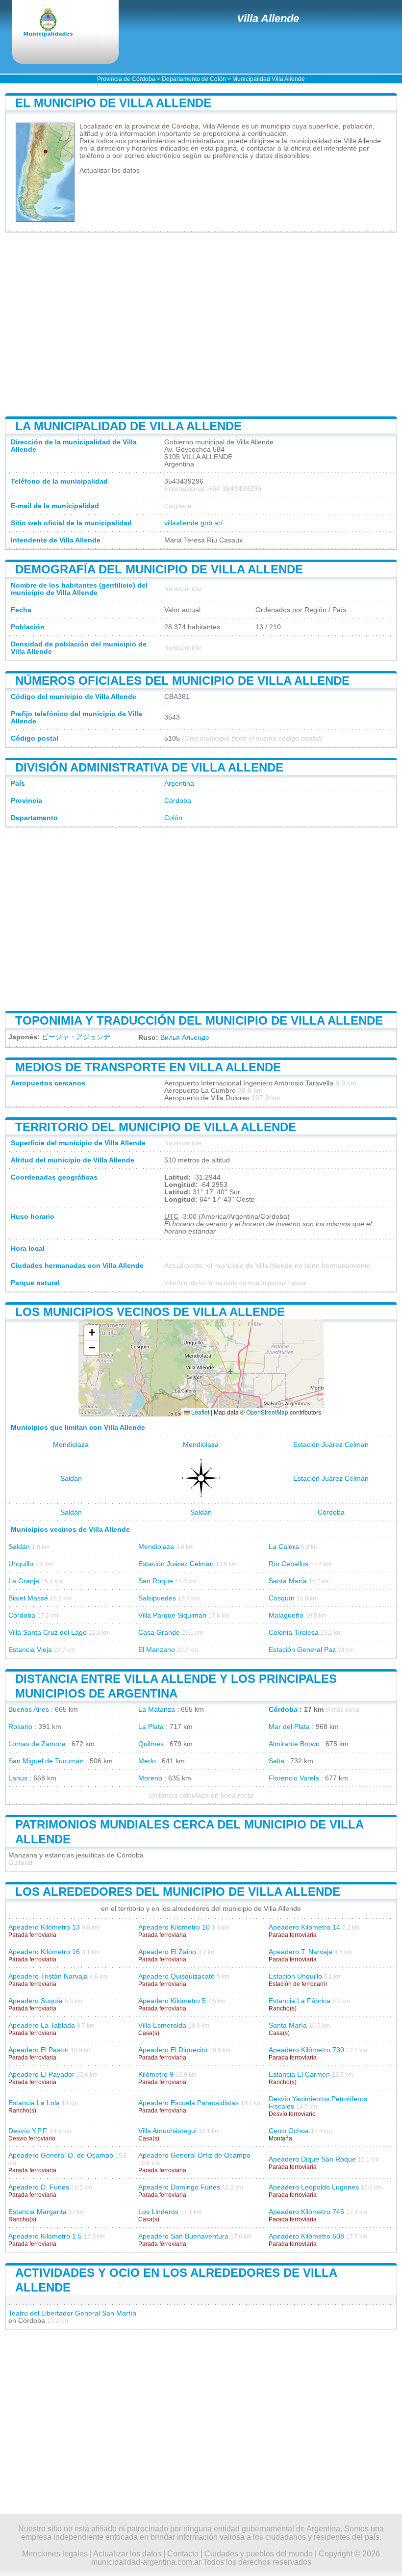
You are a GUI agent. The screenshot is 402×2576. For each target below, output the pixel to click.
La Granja (24, 1581)
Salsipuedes (157, 1598)
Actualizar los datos (110, 170)
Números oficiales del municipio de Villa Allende (182, 681)
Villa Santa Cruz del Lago (48, 1633)
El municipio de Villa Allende (113, 103)
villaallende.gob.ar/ (193, 523)
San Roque (156, 1581)
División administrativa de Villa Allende (149, 767)
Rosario (20, 1727)
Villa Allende (268, 18)
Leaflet (200, 1412)
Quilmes (151, 1744)
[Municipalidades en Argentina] (56, 23)
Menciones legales (55, 2554)
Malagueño (286, 1615)
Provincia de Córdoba (126, 79)
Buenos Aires (29, 1710)
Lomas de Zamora (37, 1744)
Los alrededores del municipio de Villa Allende (178, 1892)
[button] (92, 1333)
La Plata (151, 1727)
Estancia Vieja (30, 1650)
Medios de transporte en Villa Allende (148, 1067)
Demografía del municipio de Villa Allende (159, 569)
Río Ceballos (289, 1564)
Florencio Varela (294, 1778)
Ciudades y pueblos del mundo (259, 2554)
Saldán (71, 1479)
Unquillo (21, 1564)
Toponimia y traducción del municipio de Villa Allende (199, 1020)
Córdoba (178, 801)
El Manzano (157, 1650)
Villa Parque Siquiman (172, 1615)
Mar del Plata (289, 1727)
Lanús (18, 1778)
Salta (276, 1761)
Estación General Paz (302, 1650)
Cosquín (282, 1598)
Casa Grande (159, 1633)
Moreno (150, 1778)
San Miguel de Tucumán (46, 1761)
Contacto (183, 2554)
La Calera (284, 1547)
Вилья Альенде (185, 1038)
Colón (173, 818)
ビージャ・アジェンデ (76, 1037)
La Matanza (157, 1710)
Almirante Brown (294, 1744)
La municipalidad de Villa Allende (128, 426)
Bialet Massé (28, 1598)
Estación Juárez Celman (331, 1445)
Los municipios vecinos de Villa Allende (150, 1312)
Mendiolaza (71, 1445)
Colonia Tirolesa (294, 1633)
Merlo (147, 1761)
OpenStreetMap (267, 1412)
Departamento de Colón (194, 79)
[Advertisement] (201, 324)
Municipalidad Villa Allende (269, 79)
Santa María (288, 1581)
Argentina (179, 784)
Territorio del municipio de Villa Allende (156, 1127)
